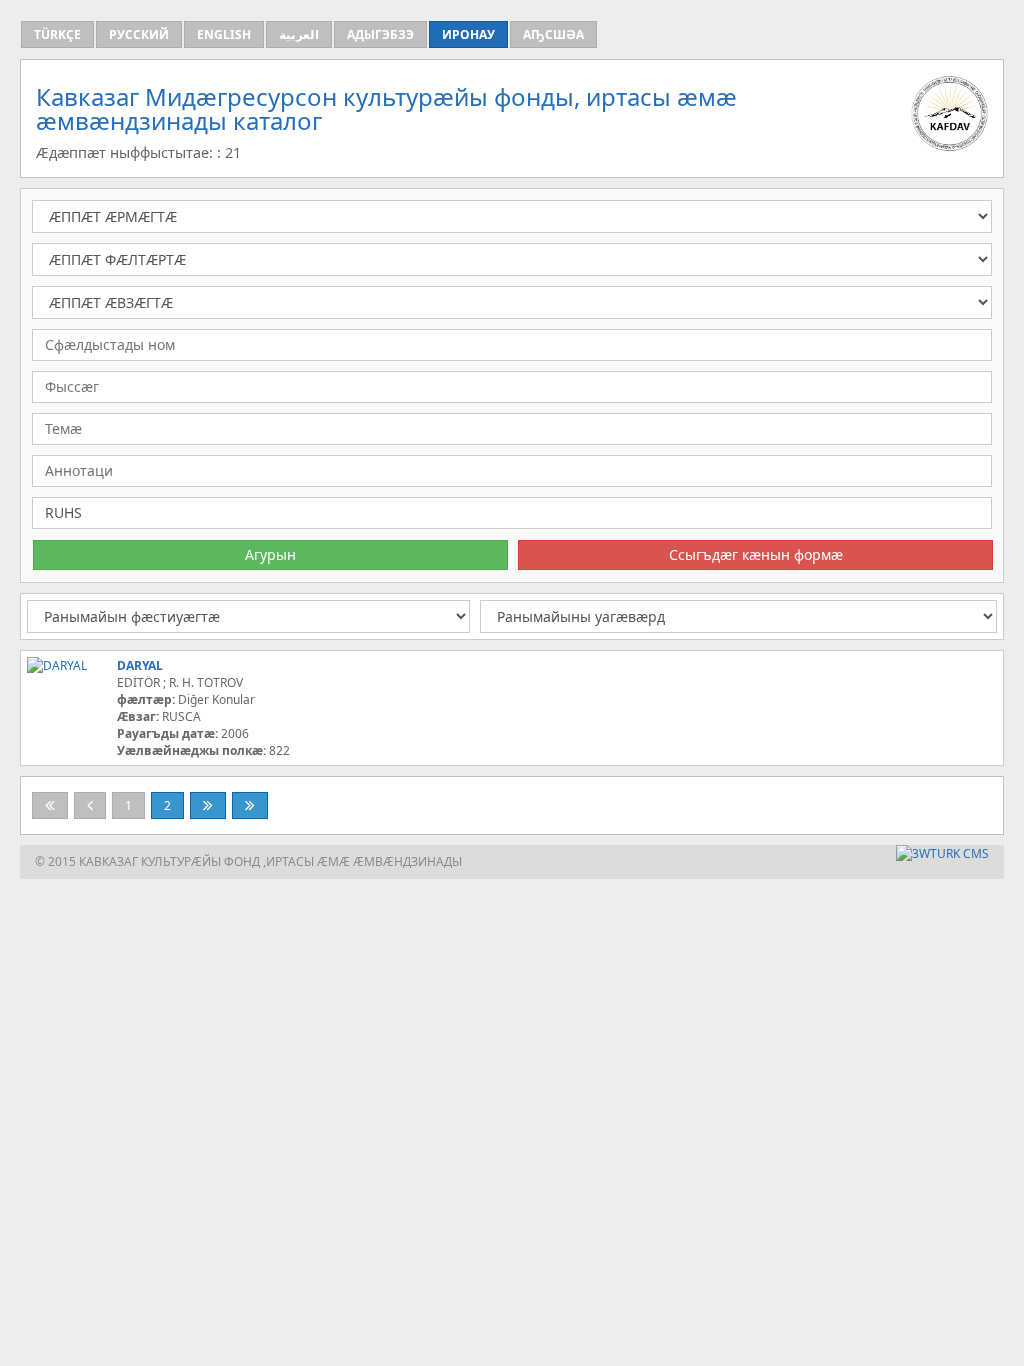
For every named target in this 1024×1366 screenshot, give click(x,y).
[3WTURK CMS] (942, 853)
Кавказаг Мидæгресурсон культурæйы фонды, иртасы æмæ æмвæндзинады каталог (386, 108)
